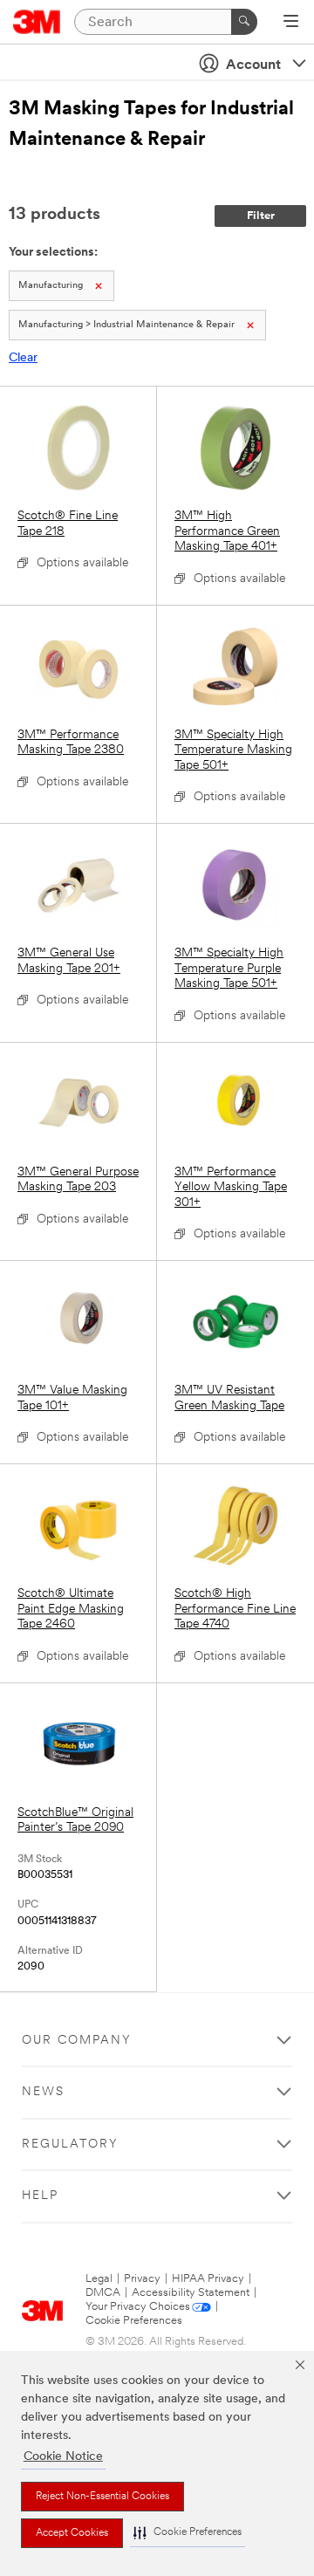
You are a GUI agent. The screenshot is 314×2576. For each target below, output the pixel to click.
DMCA (103, 2293)
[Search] (244, 22)
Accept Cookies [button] (72, 2533)
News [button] (43, 2092)
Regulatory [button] (70, 2144)
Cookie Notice (63, 2457)
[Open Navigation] (291, 23)
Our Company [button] (77, 2041)
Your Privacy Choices (138, 2307)
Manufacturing (51, 286)
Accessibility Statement (191, 2293)
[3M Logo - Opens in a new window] (37, 22)
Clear (23, 358)
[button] (188, 2533)
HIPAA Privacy (208, 2279)
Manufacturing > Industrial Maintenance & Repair (126, 325)
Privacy (142, 2279)
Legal (99, 2279)
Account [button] (253, 65)
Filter (261, 216)
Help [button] (40, 2196)
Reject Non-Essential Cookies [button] (102, 2497)
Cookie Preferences (134, 2321)
